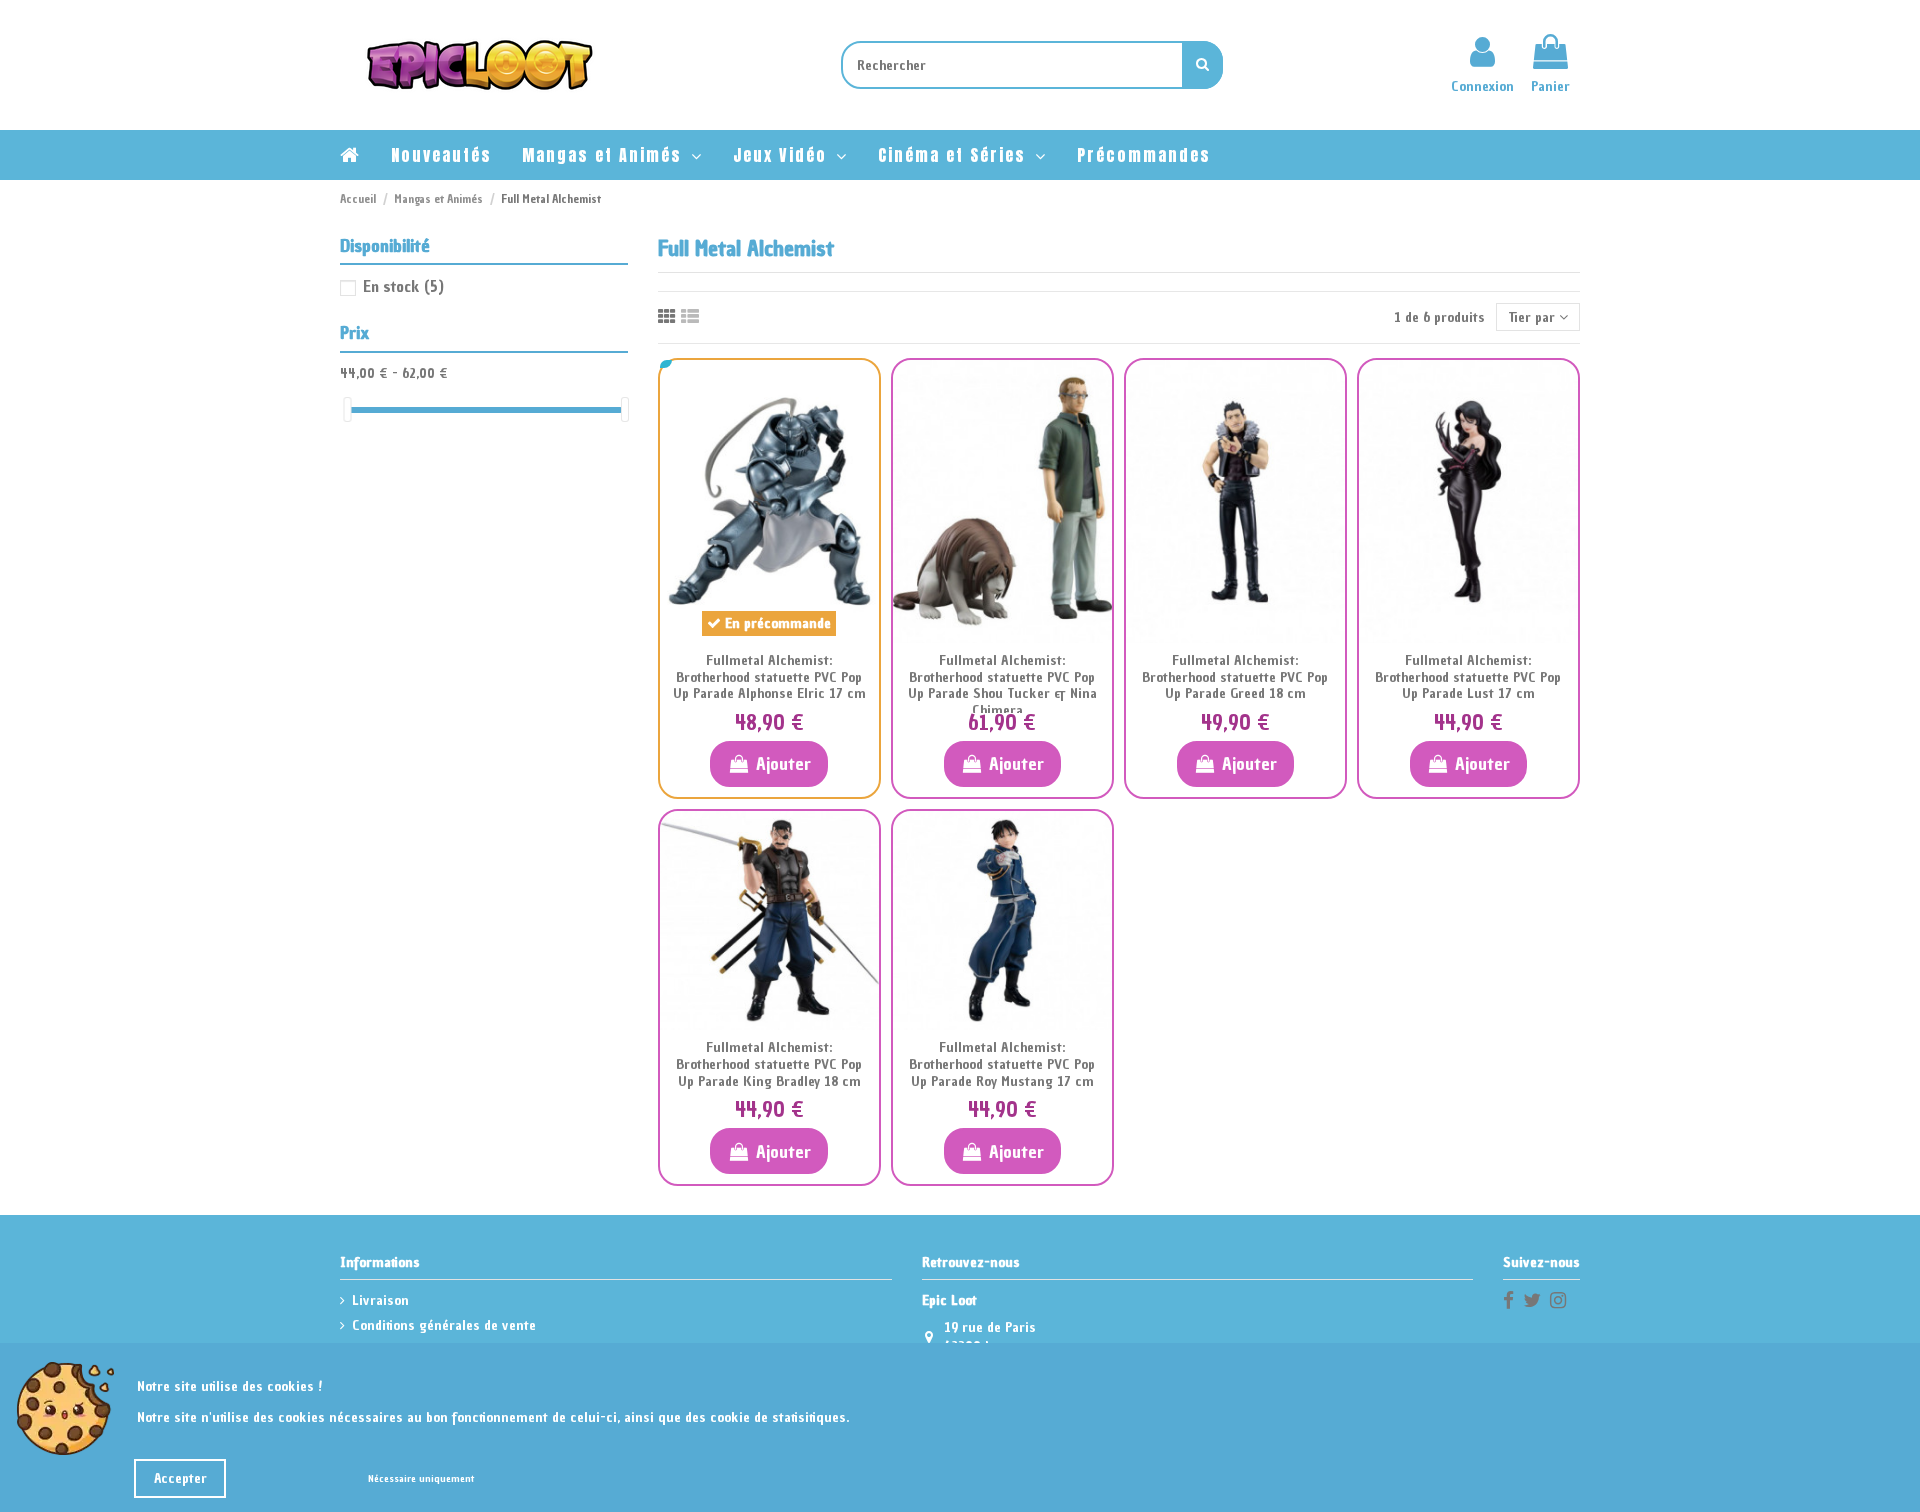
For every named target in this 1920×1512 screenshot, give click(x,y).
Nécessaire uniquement (421, 1478)
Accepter (180, 1478)
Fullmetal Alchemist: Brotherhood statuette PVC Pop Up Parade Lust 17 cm (1468, 677)
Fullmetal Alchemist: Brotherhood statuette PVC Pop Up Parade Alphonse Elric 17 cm (769, 677)
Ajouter (783, 763)
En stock (403, 286)
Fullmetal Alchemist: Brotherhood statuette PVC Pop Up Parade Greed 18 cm (1235, 677)
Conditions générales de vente (444, 1325)
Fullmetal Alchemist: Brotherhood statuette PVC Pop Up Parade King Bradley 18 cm (769, 1064)
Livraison (380, 1300)
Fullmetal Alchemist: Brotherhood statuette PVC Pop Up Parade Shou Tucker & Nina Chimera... (1002, 685)
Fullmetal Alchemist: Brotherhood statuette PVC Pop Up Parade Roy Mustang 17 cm (1002, 1064)
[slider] (347, 409)
